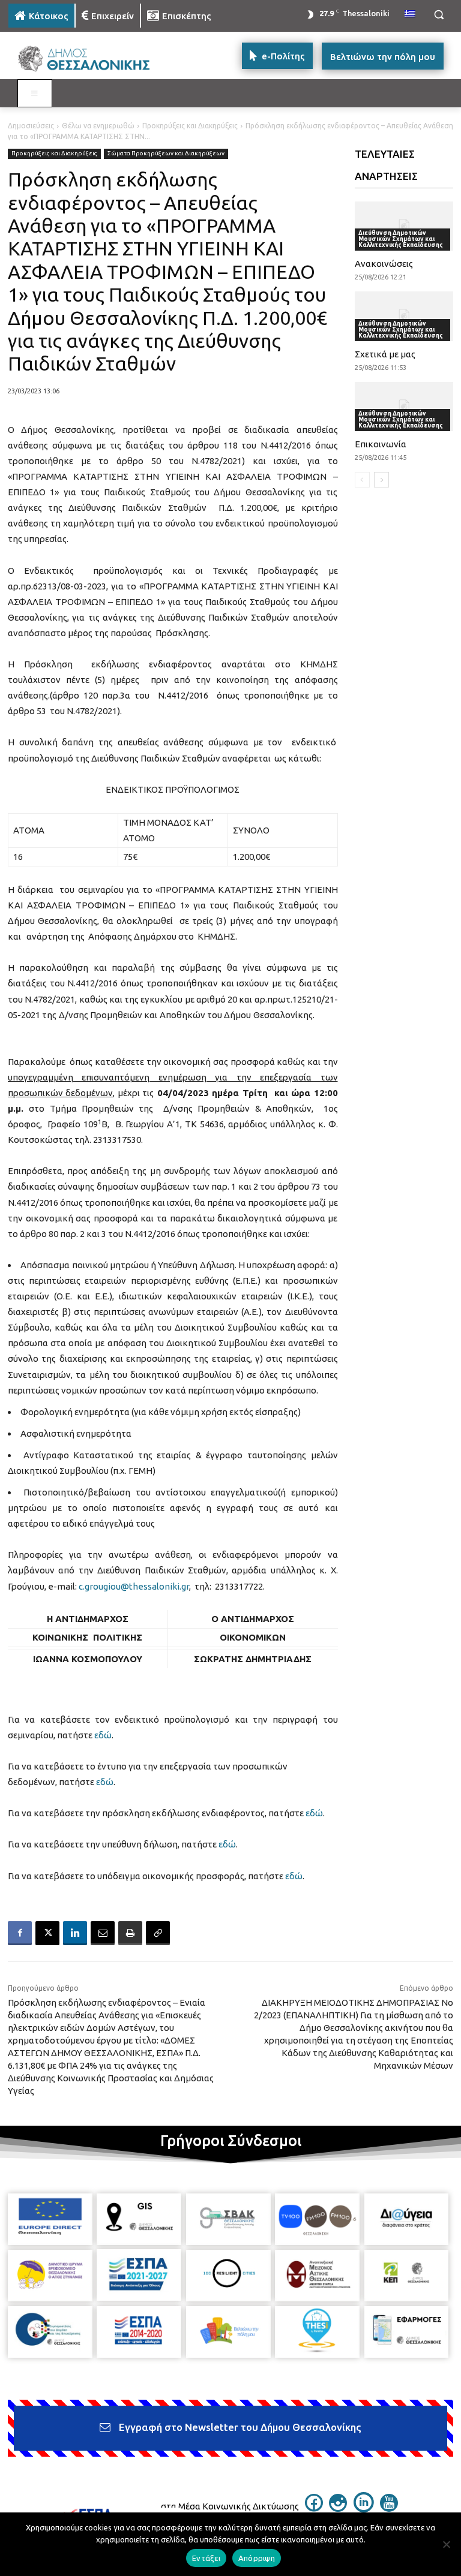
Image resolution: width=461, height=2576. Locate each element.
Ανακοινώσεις (384, 264)
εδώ (103, 1735)
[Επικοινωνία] (404, 407)
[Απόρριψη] (446, 2544)
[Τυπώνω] (130, 1933)
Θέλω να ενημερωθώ (98, 126)
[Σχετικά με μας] (404, 316)
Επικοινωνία (381, 444)
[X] (47, 1933)
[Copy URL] (158, 1933)
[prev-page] (362, 480)
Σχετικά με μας (385, 354)
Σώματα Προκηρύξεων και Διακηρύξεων (166, 153)
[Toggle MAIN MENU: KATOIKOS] (35, 94)
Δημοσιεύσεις (31, 126)
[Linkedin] (75, 1933)
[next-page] (381, 480)
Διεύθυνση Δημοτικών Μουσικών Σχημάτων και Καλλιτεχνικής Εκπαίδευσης (401, 239)
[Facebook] (20, 1933)
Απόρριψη (257, 2558)
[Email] (103, 1933)
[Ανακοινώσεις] (404, 226)
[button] (438, 15)
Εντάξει (206, 2558)
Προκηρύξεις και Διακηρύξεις (190, 126)
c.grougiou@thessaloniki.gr (134, 1586)
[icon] (314, 2508)
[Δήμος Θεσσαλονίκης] (90, 59)
